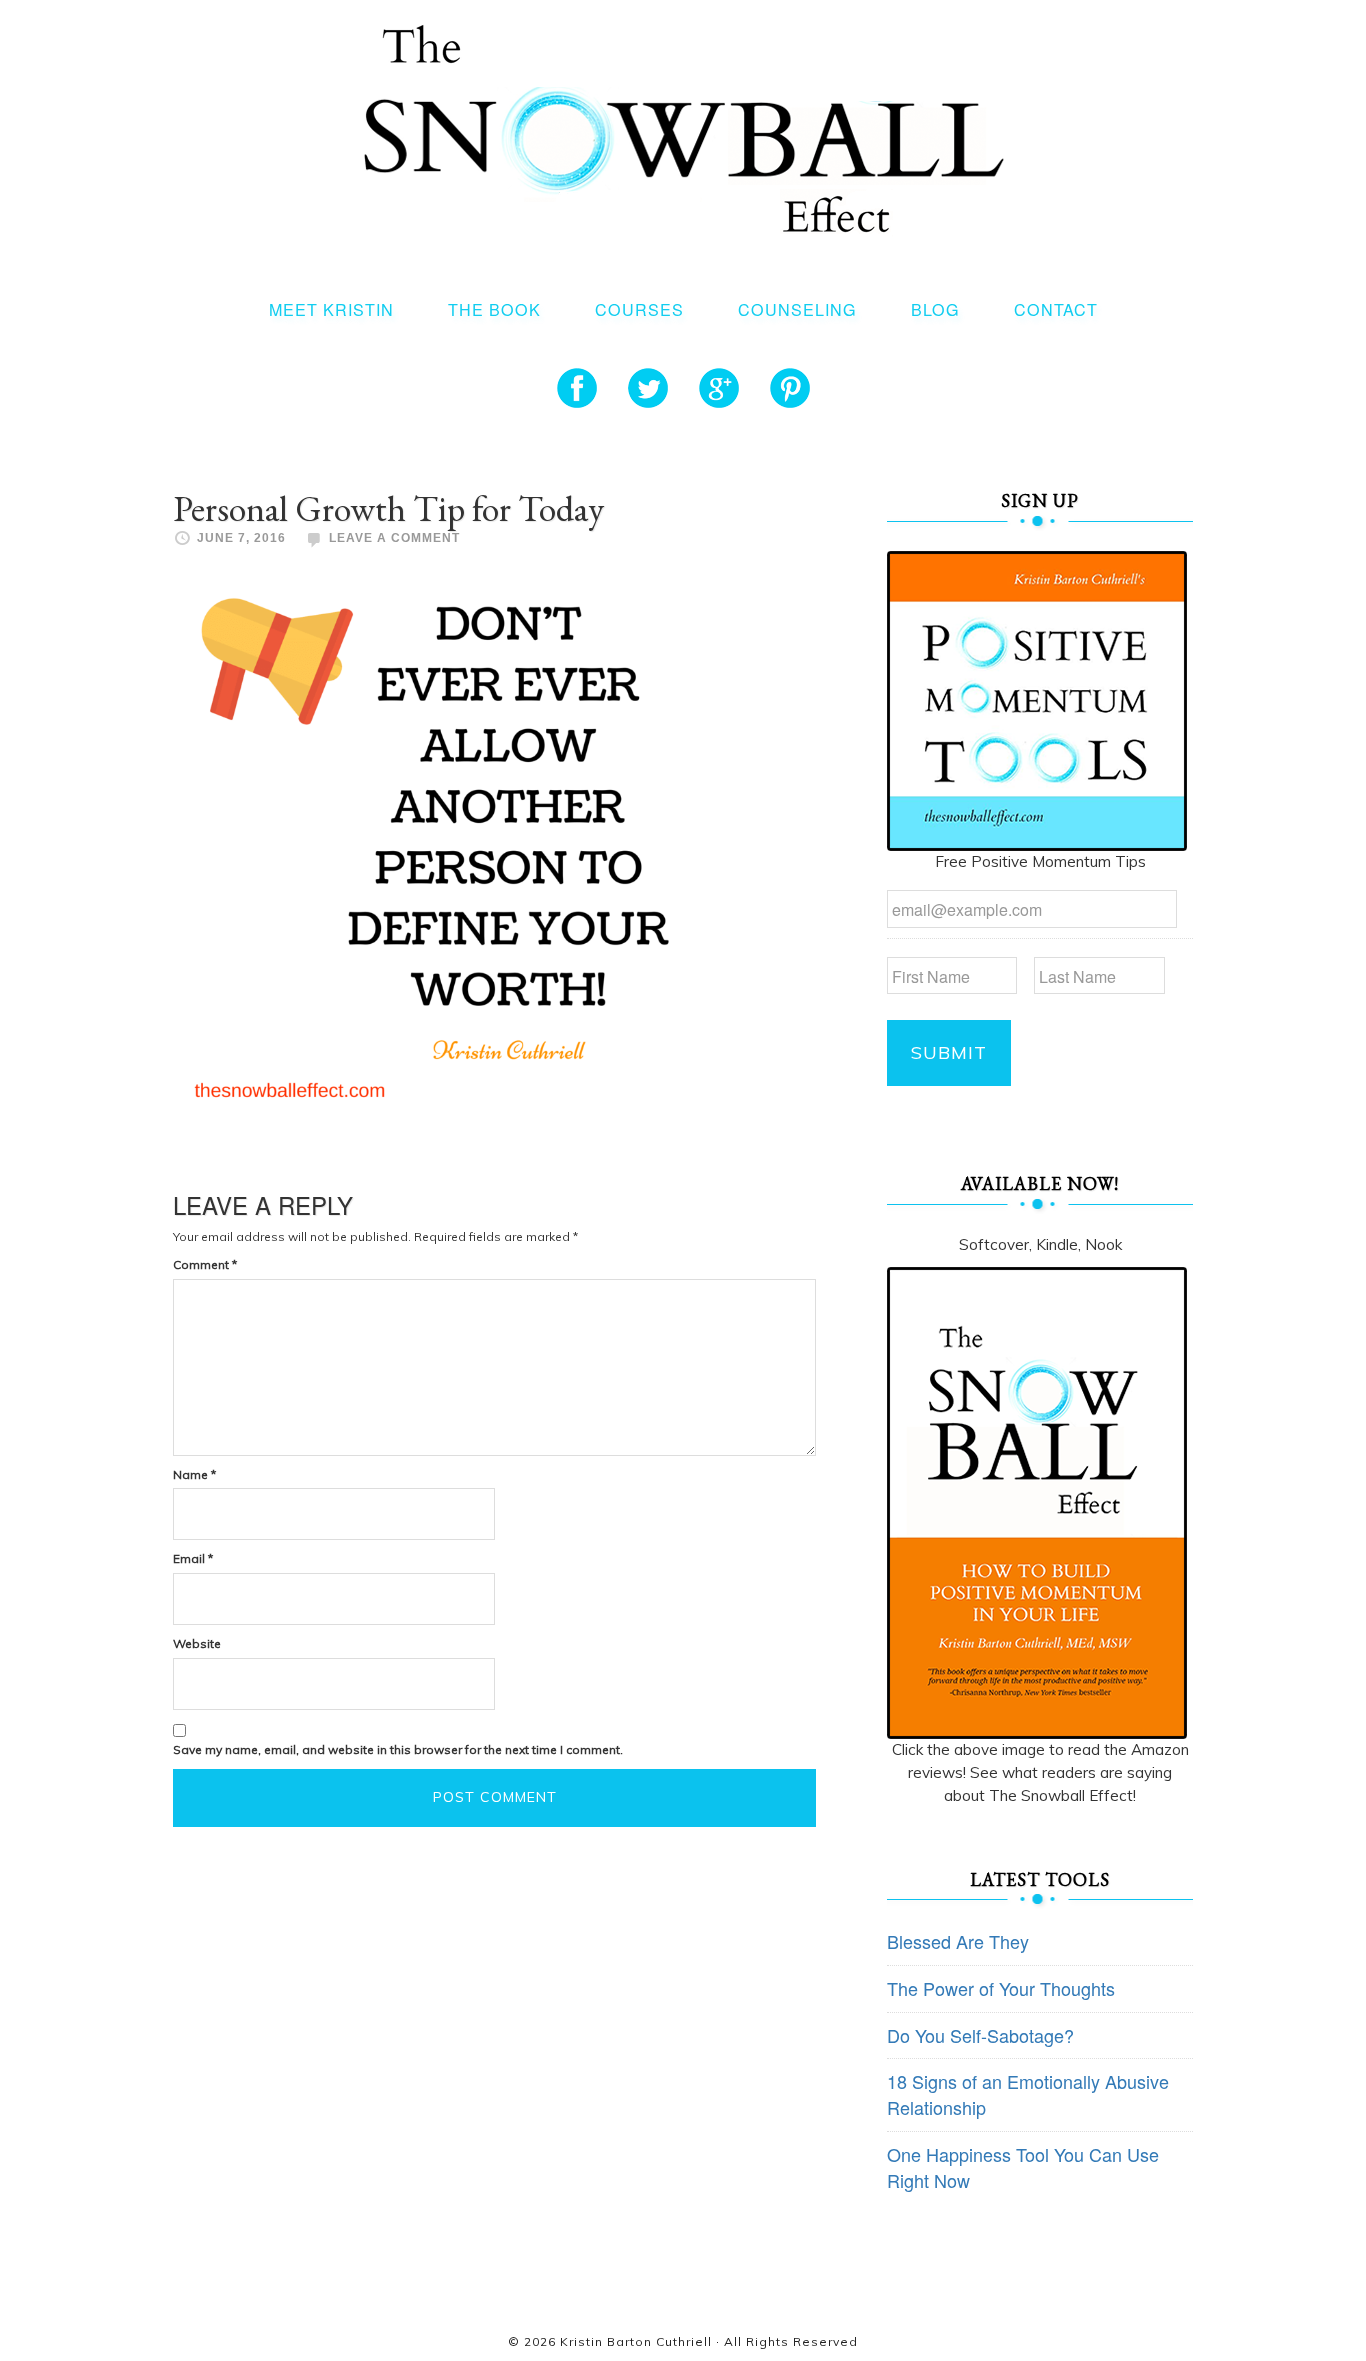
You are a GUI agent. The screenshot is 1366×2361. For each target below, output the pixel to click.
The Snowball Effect (683, 128)
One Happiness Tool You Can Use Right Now (1023, 2167)
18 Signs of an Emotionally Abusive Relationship (1028, 2094)
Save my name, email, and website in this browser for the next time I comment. (398, 1749)
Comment (205, 1264)
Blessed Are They (958, 1941)
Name (194, 1474)
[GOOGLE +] (719, 388)
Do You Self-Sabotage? (980, 2035)
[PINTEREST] (790, 388)
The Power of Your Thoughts (1001, 1988)
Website (197, 1643)
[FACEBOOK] (577, 388)
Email (193, 1558)
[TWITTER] (648, 388)
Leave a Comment (394, 538)
